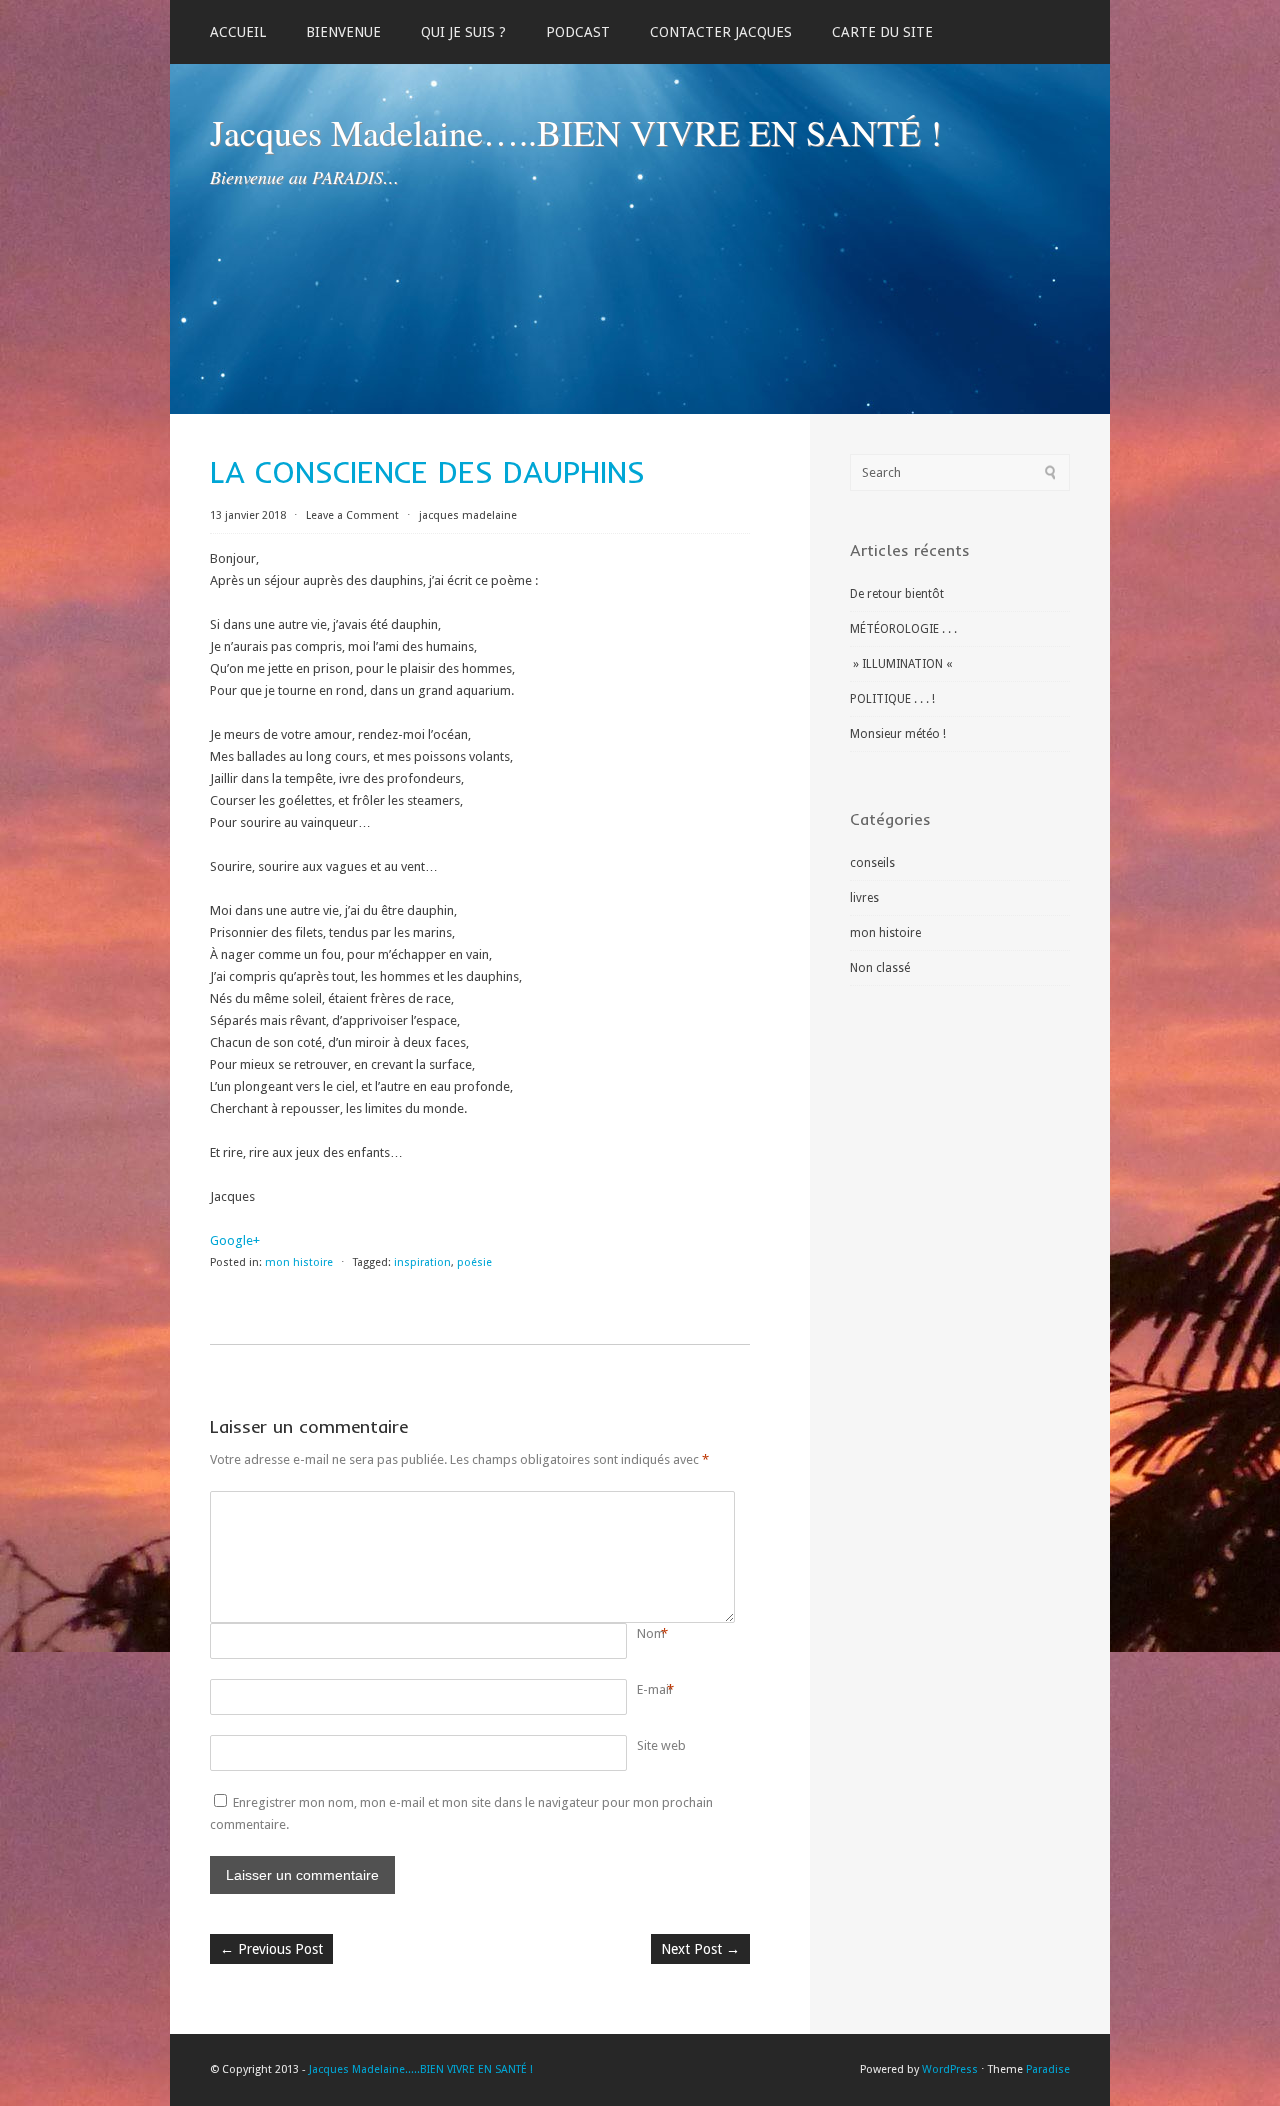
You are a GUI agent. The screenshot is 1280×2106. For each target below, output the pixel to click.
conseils (872, 863)
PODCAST (578, 32)
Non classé (880, 968)
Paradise (1048, 2069)
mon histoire (299, 1262)
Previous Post (271, 1949)
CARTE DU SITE (882, 32)
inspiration (422, 1262)
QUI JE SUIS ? (463, 32)
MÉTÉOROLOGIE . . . (903, 629)
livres (864, 898)
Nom (651, 1633)
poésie (474, 1262)
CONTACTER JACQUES (721, 32)
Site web (661, 1745)
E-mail (654, 1689)
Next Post (700, 1949)
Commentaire (640, 1502)
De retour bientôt (897, 594)
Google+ (235, 1240)
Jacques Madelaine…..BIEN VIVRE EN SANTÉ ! (576, 132)
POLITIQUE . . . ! (892, 699)
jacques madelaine (468, 515)
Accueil (238, 32)
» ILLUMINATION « (902, 664)
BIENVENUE (343, 32)
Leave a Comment (352, 515)
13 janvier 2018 (249, 515)
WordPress (950, 2069)
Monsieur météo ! (898, 734)
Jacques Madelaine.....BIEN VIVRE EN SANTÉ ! (421, 2069)
